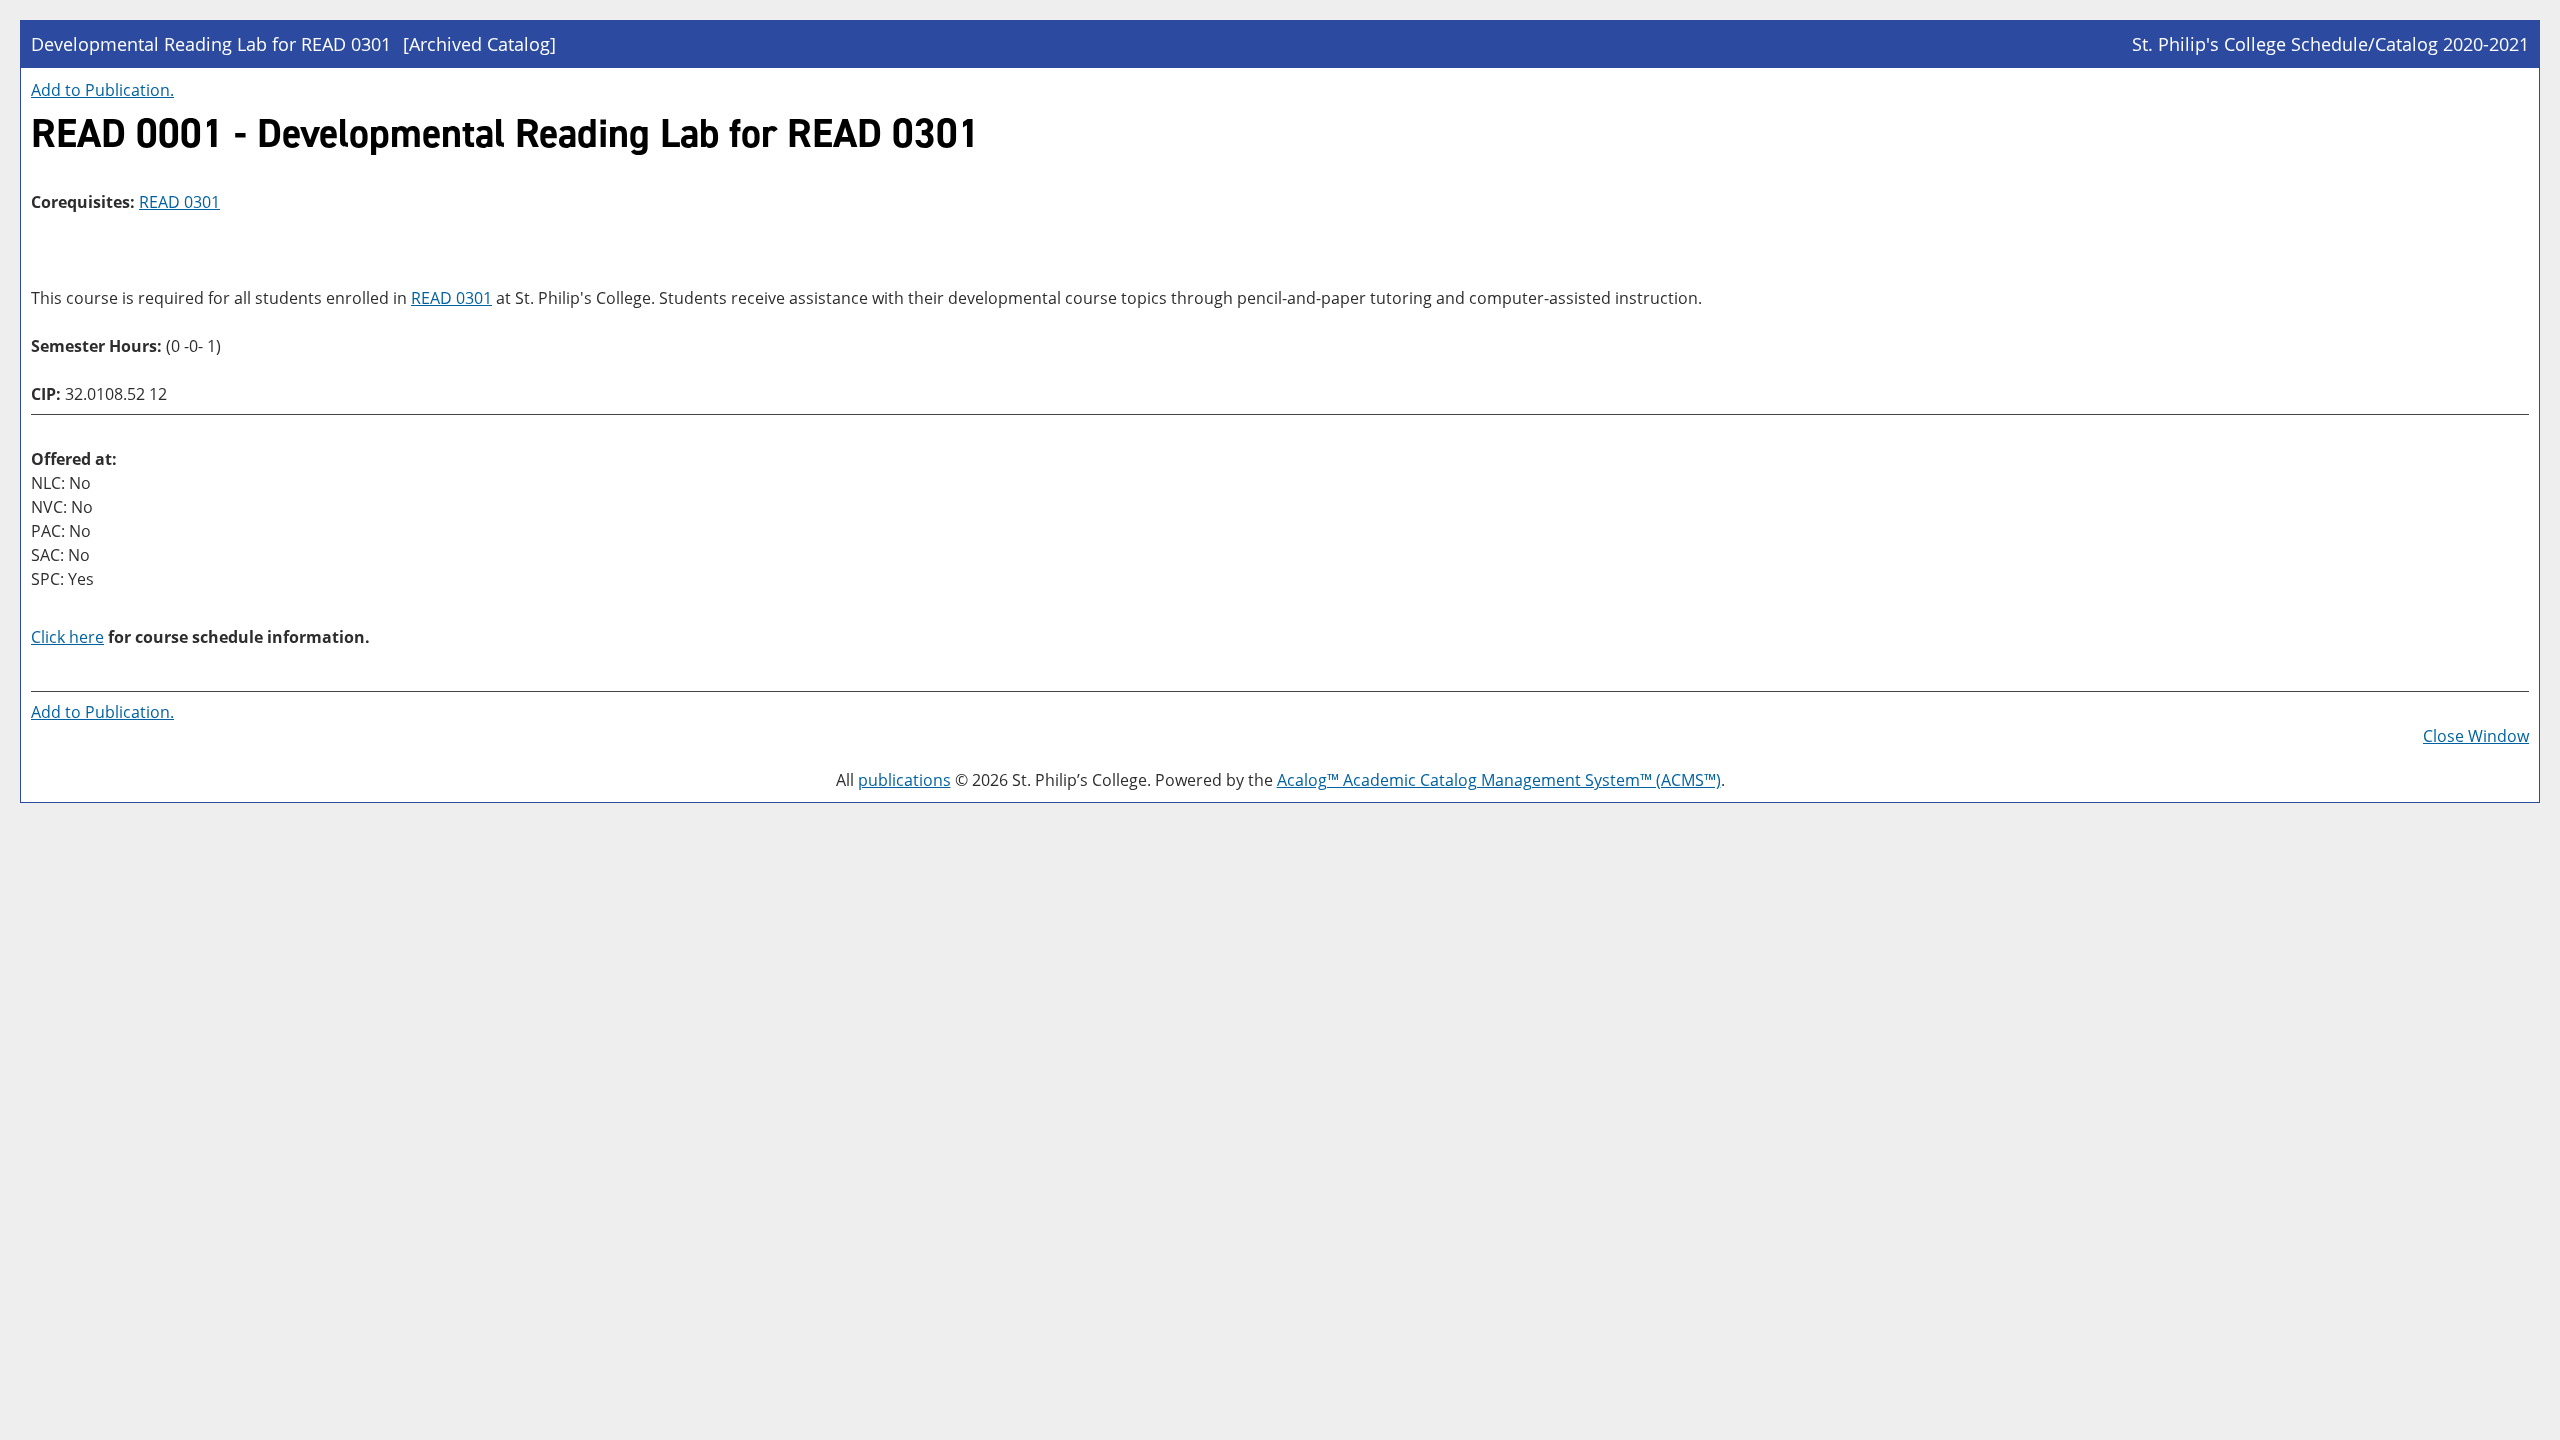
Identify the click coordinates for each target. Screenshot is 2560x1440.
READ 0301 (179, 202)
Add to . (102, 90)
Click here (67, 637)
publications (904, 780)
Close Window (2476, 736)
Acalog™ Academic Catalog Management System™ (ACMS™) (1499, 780)
